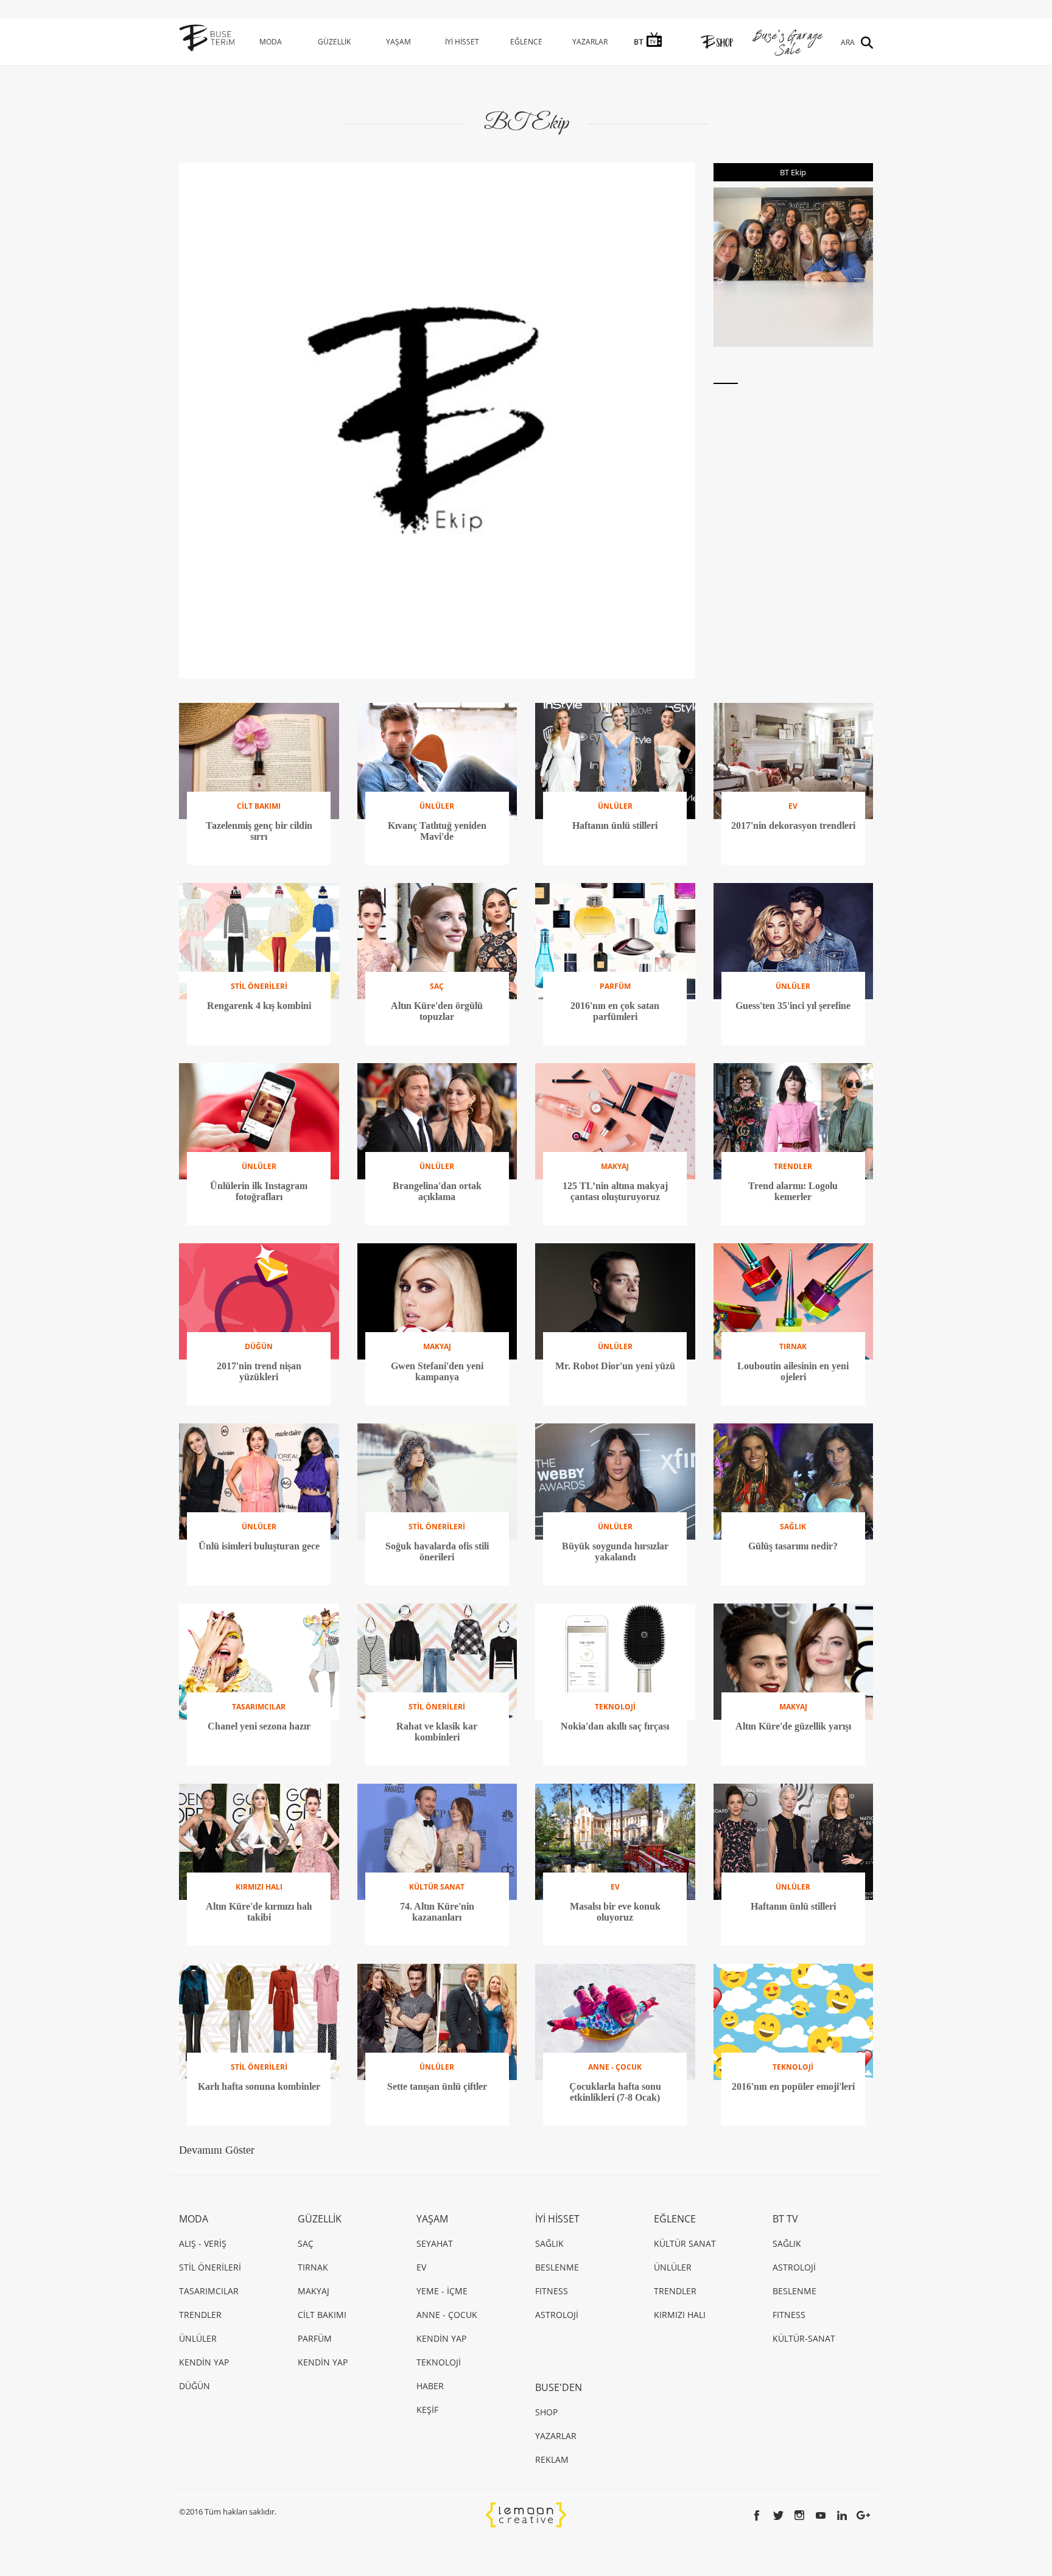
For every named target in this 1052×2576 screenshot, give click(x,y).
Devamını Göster (217, 2150)
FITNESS (552, 2291)
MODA (271, 42)
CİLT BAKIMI (322, 2315)
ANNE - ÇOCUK (447, 2315)
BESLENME (557, 2267)
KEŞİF (427, 2410)
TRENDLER (200, 2315)
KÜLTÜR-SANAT (804, 2338)
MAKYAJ (314, 2291)
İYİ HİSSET (462, 42)
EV (421, 2267)
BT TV (785, 2219)
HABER (430, 2386)
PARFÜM (315, 2338)
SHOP (546, 2412)
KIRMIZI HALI (680, 2315)
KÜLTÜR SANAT (685, 2243)
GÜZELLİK (334, 42)
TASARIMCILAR (209, 2291)
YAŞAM (398, 42)
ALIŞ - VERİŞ (203, 2243)
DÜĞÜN (195, 2386)
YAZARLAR (590, 42)
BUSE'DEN (559, 2387)
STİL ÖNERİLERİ (210, 2267)
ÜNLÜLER (198, 2338)
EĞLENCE (526, 42)
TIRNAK (313, 2267)
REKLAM (552, 2459)
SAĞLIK (549, 2243)
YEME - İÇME (442, 2291)
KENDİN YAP (204, 2362)
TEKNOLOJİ (439, 2362)
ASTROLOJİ (557, 2315)
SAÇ (306, 2243)
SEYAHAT (435, 2243)
